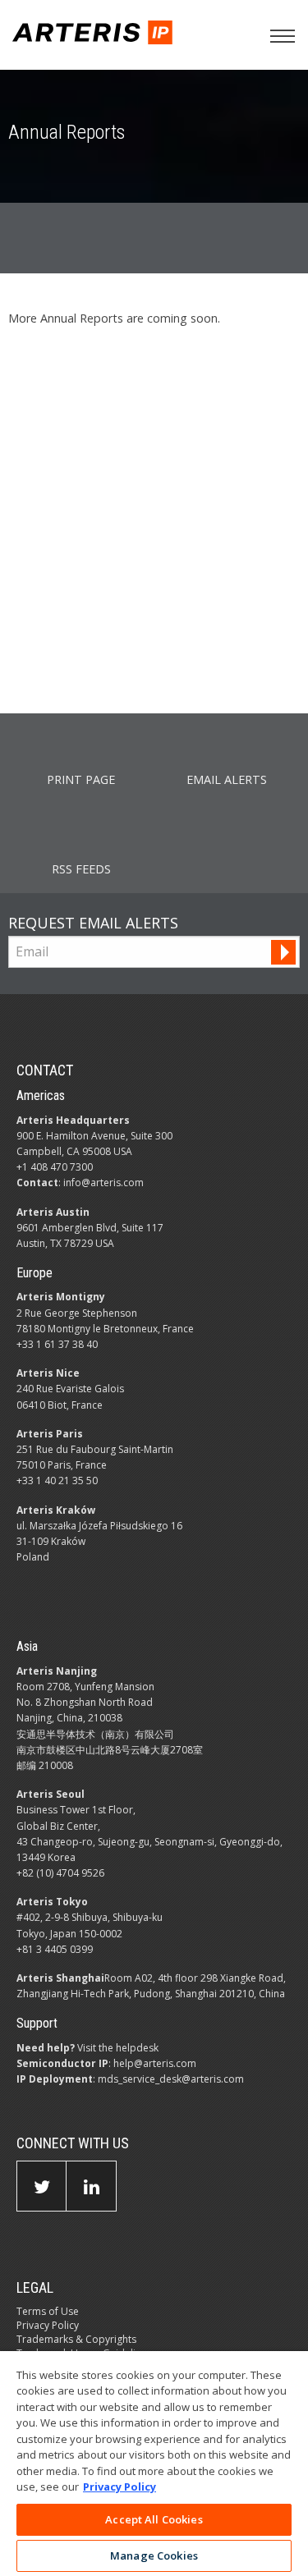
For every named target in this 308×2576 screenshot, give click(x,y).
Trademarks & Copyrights (76, 2339)
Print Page (81, 779)
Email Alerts (227, 779)
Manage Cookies (154, 2555)
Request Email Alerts (93, 923)
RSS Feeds (81, 869)
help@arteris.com (155, 2063)
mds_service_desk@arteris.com (171, 2079)
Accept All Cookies (154, 2519)
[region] (154, 2464)
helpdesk (137, 2048)
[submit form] (283, 952)
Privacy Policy (48, 2325)
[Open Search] (283, 36)
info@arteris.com (103, 1183)
